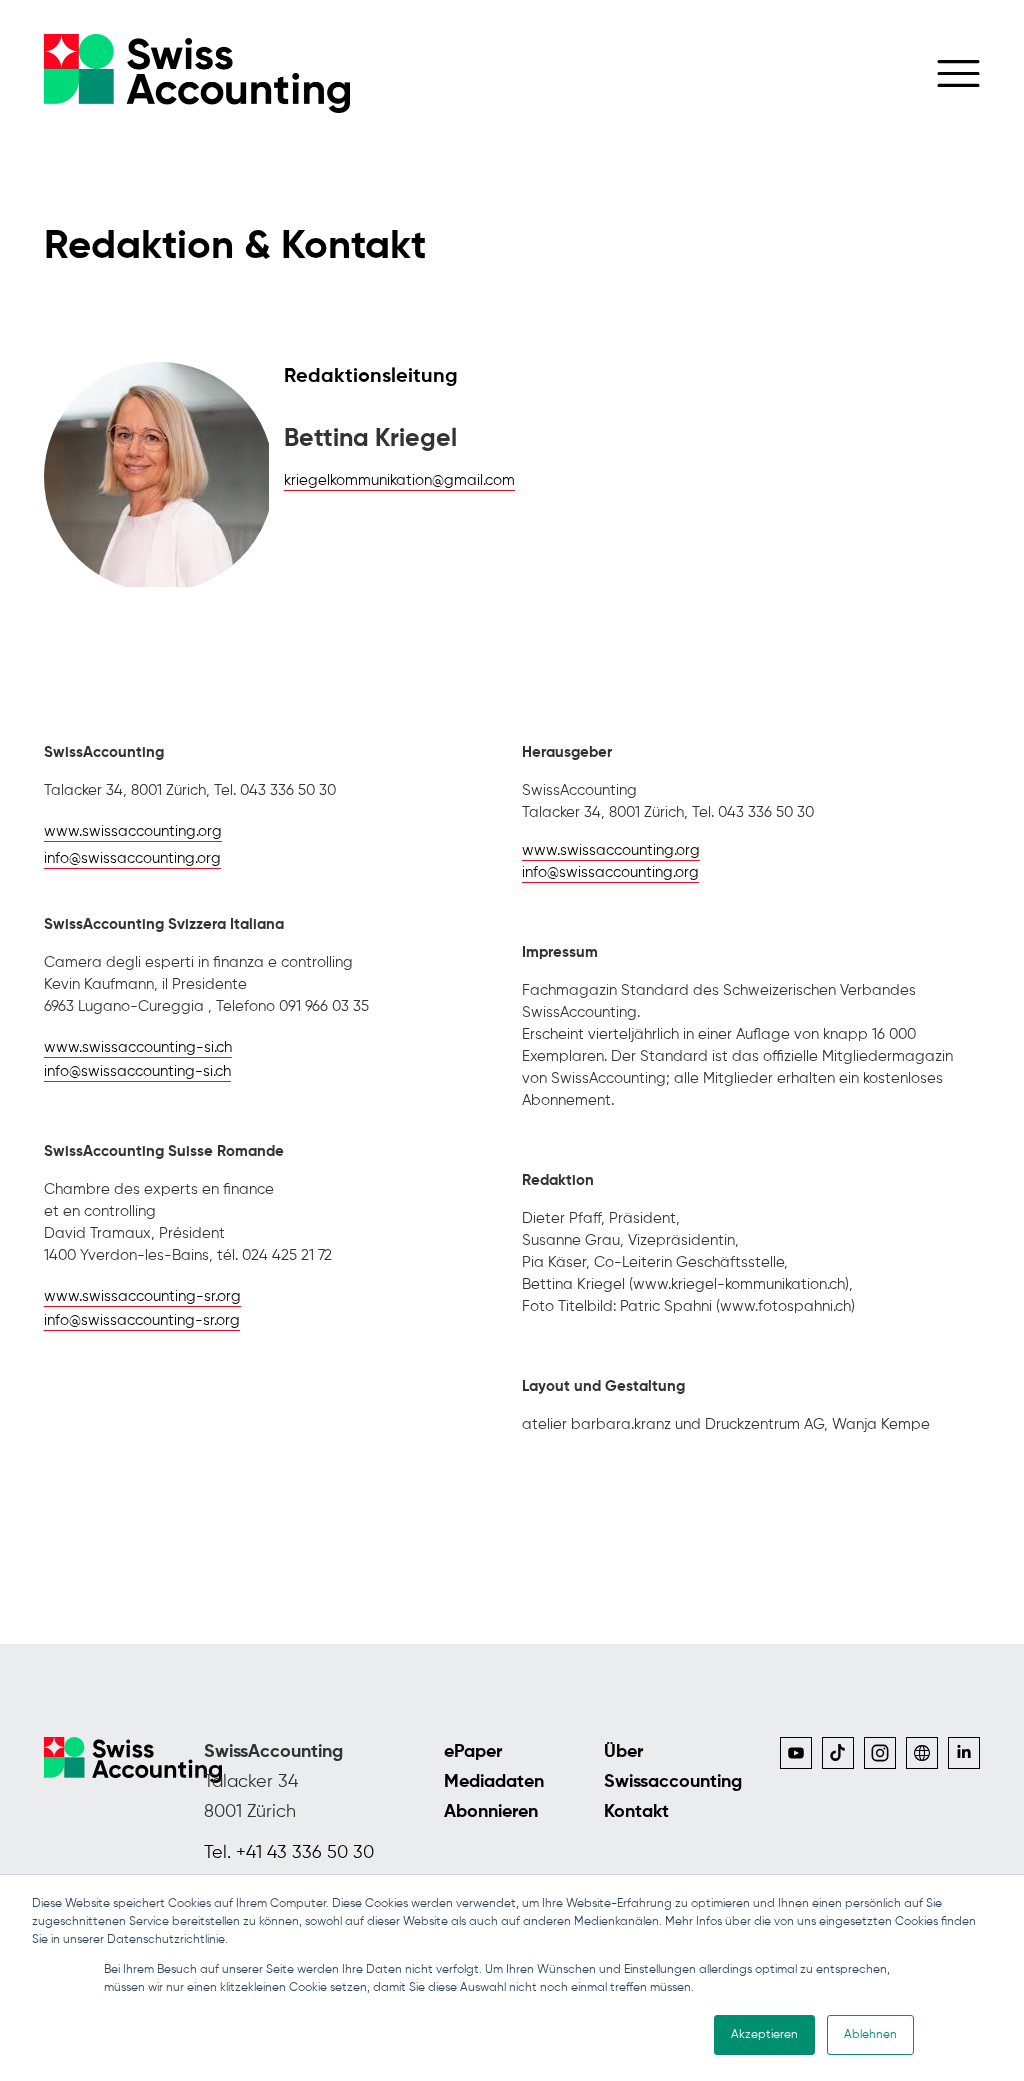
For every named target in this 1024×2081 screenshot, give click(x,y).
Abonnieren (491, 1812)
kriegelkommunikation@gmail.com (399, 480)
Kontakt (636, 1812)
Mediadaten (494, 1782)
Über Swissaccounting (672, 1767)
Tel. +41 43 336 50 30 (289, 1853)
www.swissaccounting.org (133, 831)
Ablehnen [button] (870, 2035)
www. (138, 1047)
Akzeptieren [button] (764, 2035)
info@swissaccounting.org (132, 858)
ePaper (473, 1752)
